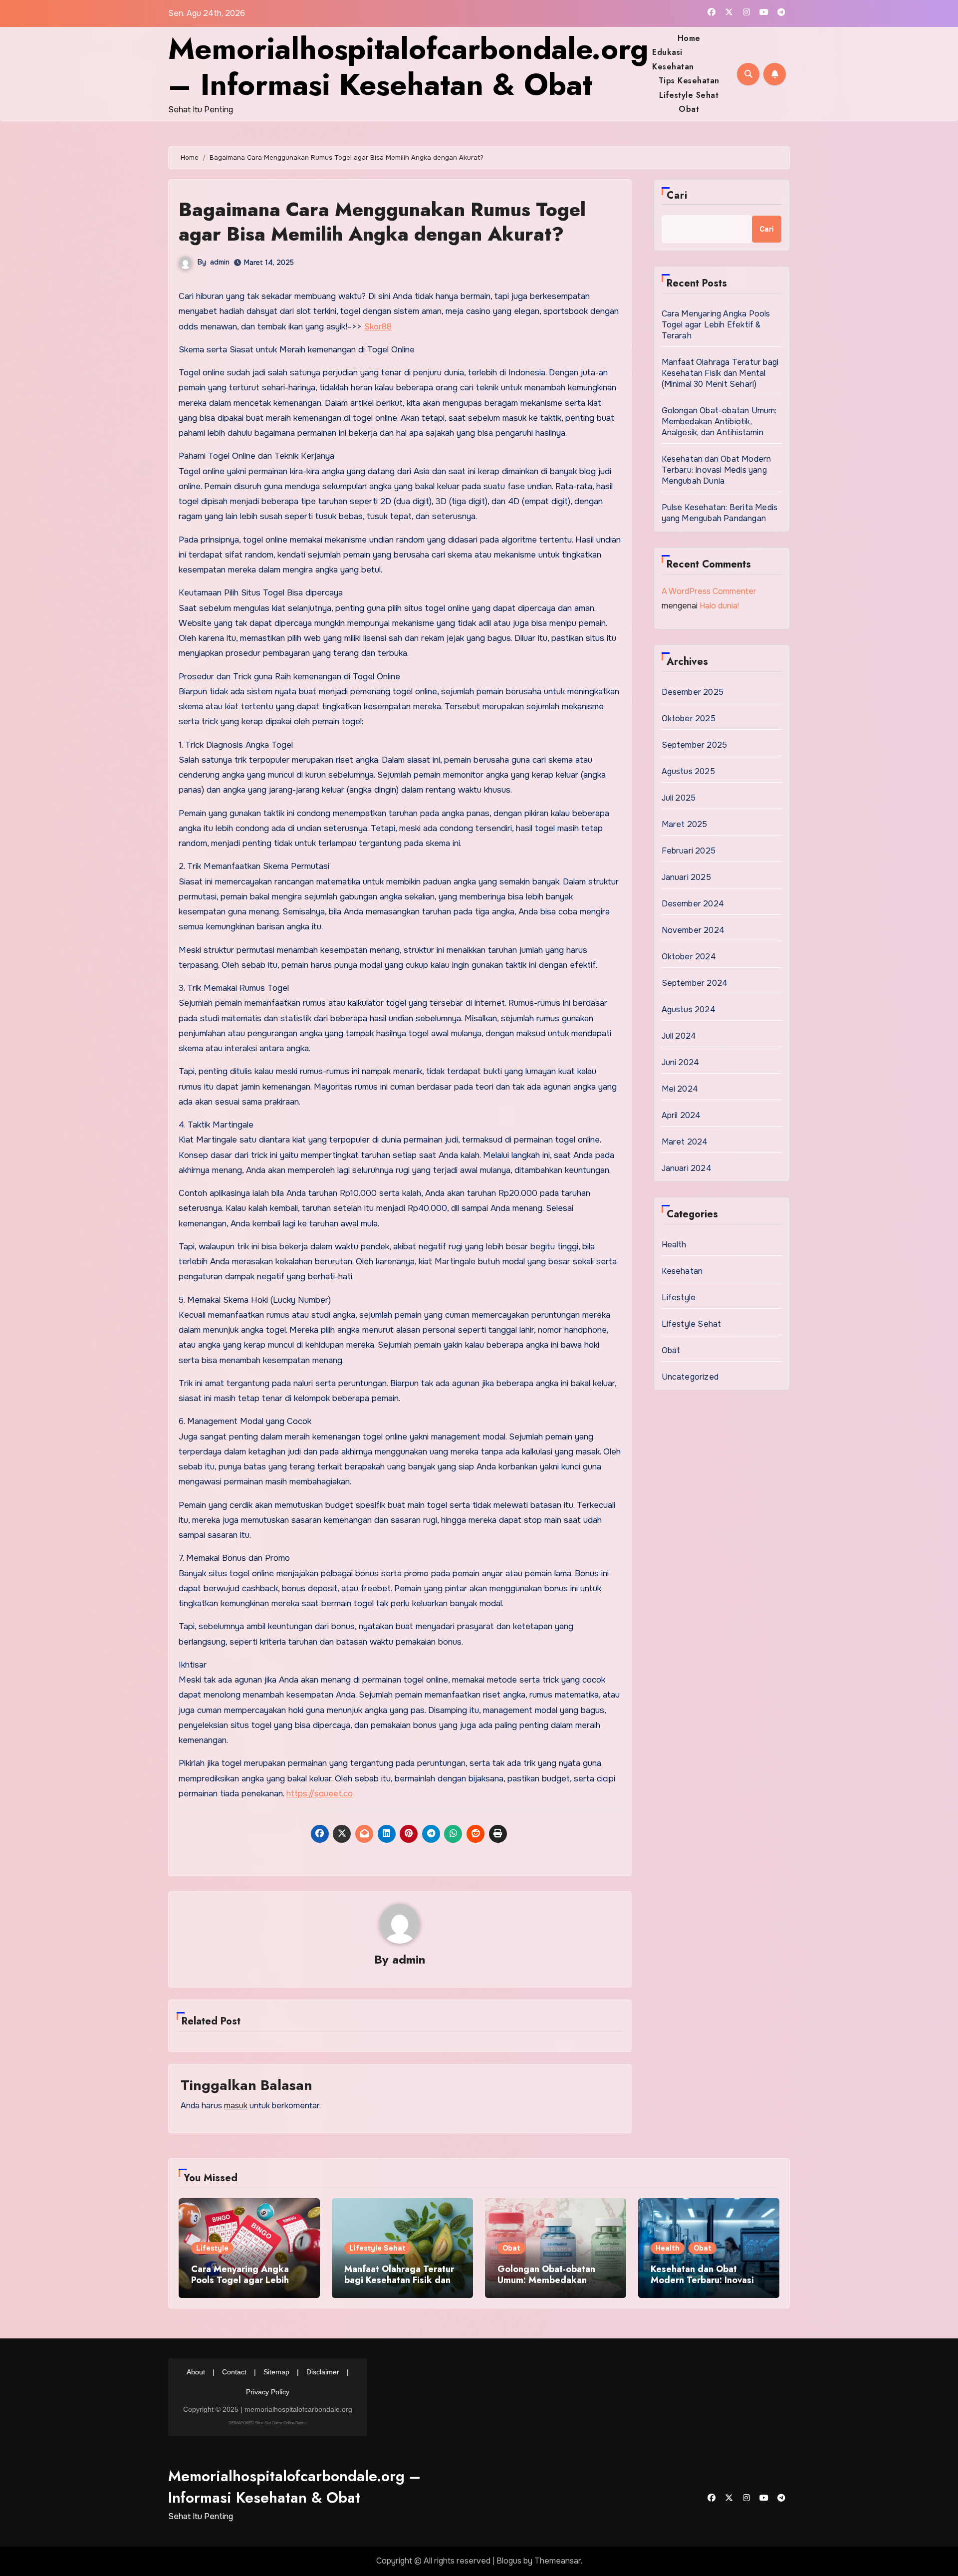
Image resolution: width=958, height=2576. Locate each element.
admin (220, 262)
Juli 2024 (679, 1036)
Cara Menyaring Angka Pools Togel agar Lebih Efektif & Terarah (716, 325)
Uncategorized (690, 1377)
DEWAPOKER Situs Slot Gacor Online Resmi (268, 2423)
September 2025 (695, 745)
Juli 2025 (679, 798)
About (196, 2372)
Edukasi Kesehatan (673, 59)
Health (674, 1245)
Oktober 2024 (689, 957)
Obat (689, 109)
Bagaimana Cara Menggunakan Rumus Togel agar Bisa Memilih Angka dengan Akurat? (382, 222)
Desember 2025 (693, 692)
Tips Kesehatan (689, 81)
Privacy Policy (268, 2392)
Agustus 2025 (688, 771)
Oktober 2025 (689, 718)
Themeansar (558, 2561)
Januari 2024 (687, 1168)
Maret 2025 (685, 824)
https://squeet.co (320, 1794)
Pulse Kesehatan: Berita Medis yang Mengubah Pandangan (720, 513)
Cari (677, 195)
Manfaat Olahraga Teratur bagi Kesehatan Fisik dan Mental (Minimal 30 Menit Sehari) (720, 373)
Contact (234, 2372)
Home (689, 38)
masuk (236, 2106)
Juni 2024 (681, 1062)
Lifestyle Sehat (689, 95)
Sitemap (276, 2372)
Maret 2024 (685, 1142)
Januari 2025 (686, 877)
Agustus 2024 (689, 1009)
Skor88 (378, 327)
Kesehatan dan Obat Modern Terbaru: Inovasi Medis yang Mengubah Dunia (717, 470)
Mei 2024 (680, 1089)
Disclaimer (323, 2372)
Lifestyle (679, 1297)
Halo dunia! (719, 606)
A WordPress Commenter (709, 591)
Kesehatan (682, 1271)
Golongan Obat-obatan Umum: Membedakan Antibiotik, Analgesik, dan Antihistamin (719, 422)
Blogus (509, 2561)
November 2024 (693, 930)
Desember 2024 (693, 904)
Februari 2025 (689, 851)
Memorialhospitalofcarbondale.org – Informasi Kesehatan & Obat (408, 67)
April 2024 (681, 1115)
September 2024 (695, 983)
